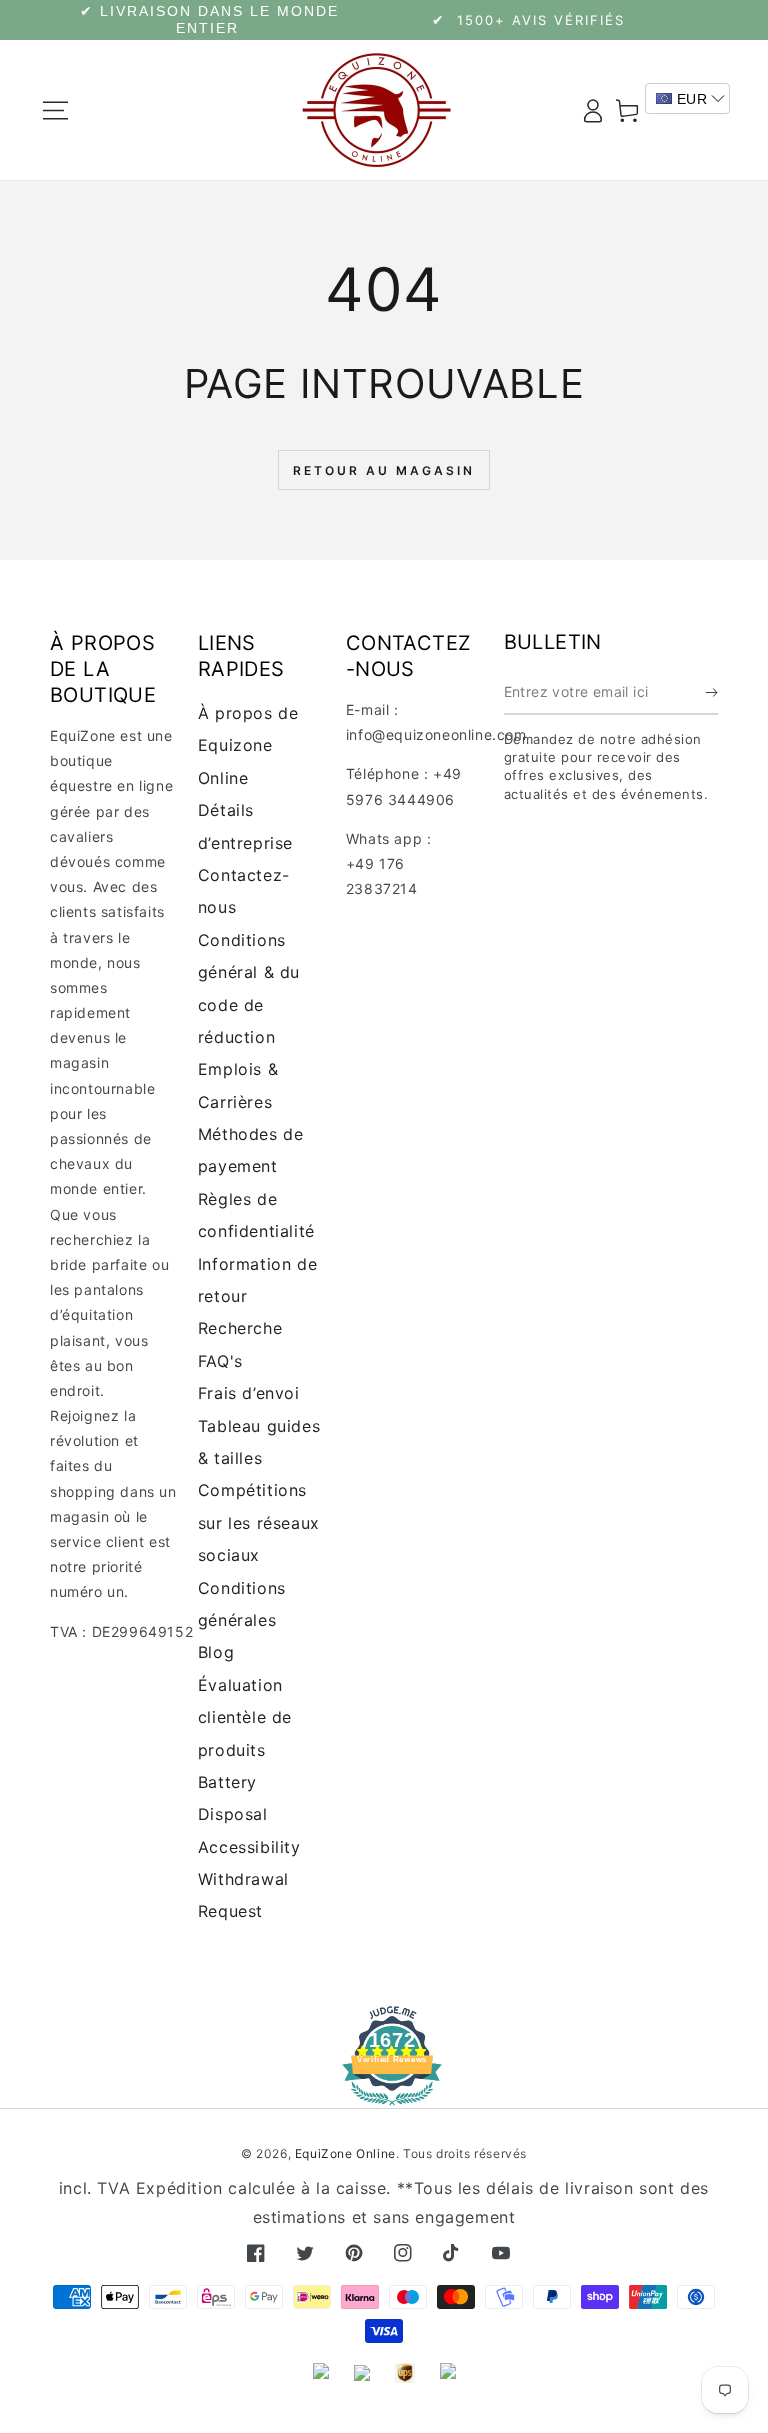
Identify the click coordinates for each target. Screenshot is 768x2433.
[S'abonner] (711, 692)
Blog (216, 1652)
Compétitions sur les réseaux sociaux (259, 1522)
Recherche (240, 1328)
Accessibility (249, 1847)
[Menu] (55, 110)
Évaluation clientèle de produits (245, 1717)
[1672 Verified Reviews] (384, 2091)
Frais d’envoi (249, 1393)
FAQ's (220, 1361)
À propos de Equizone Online (248, 745)
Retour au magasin (384, 470)
